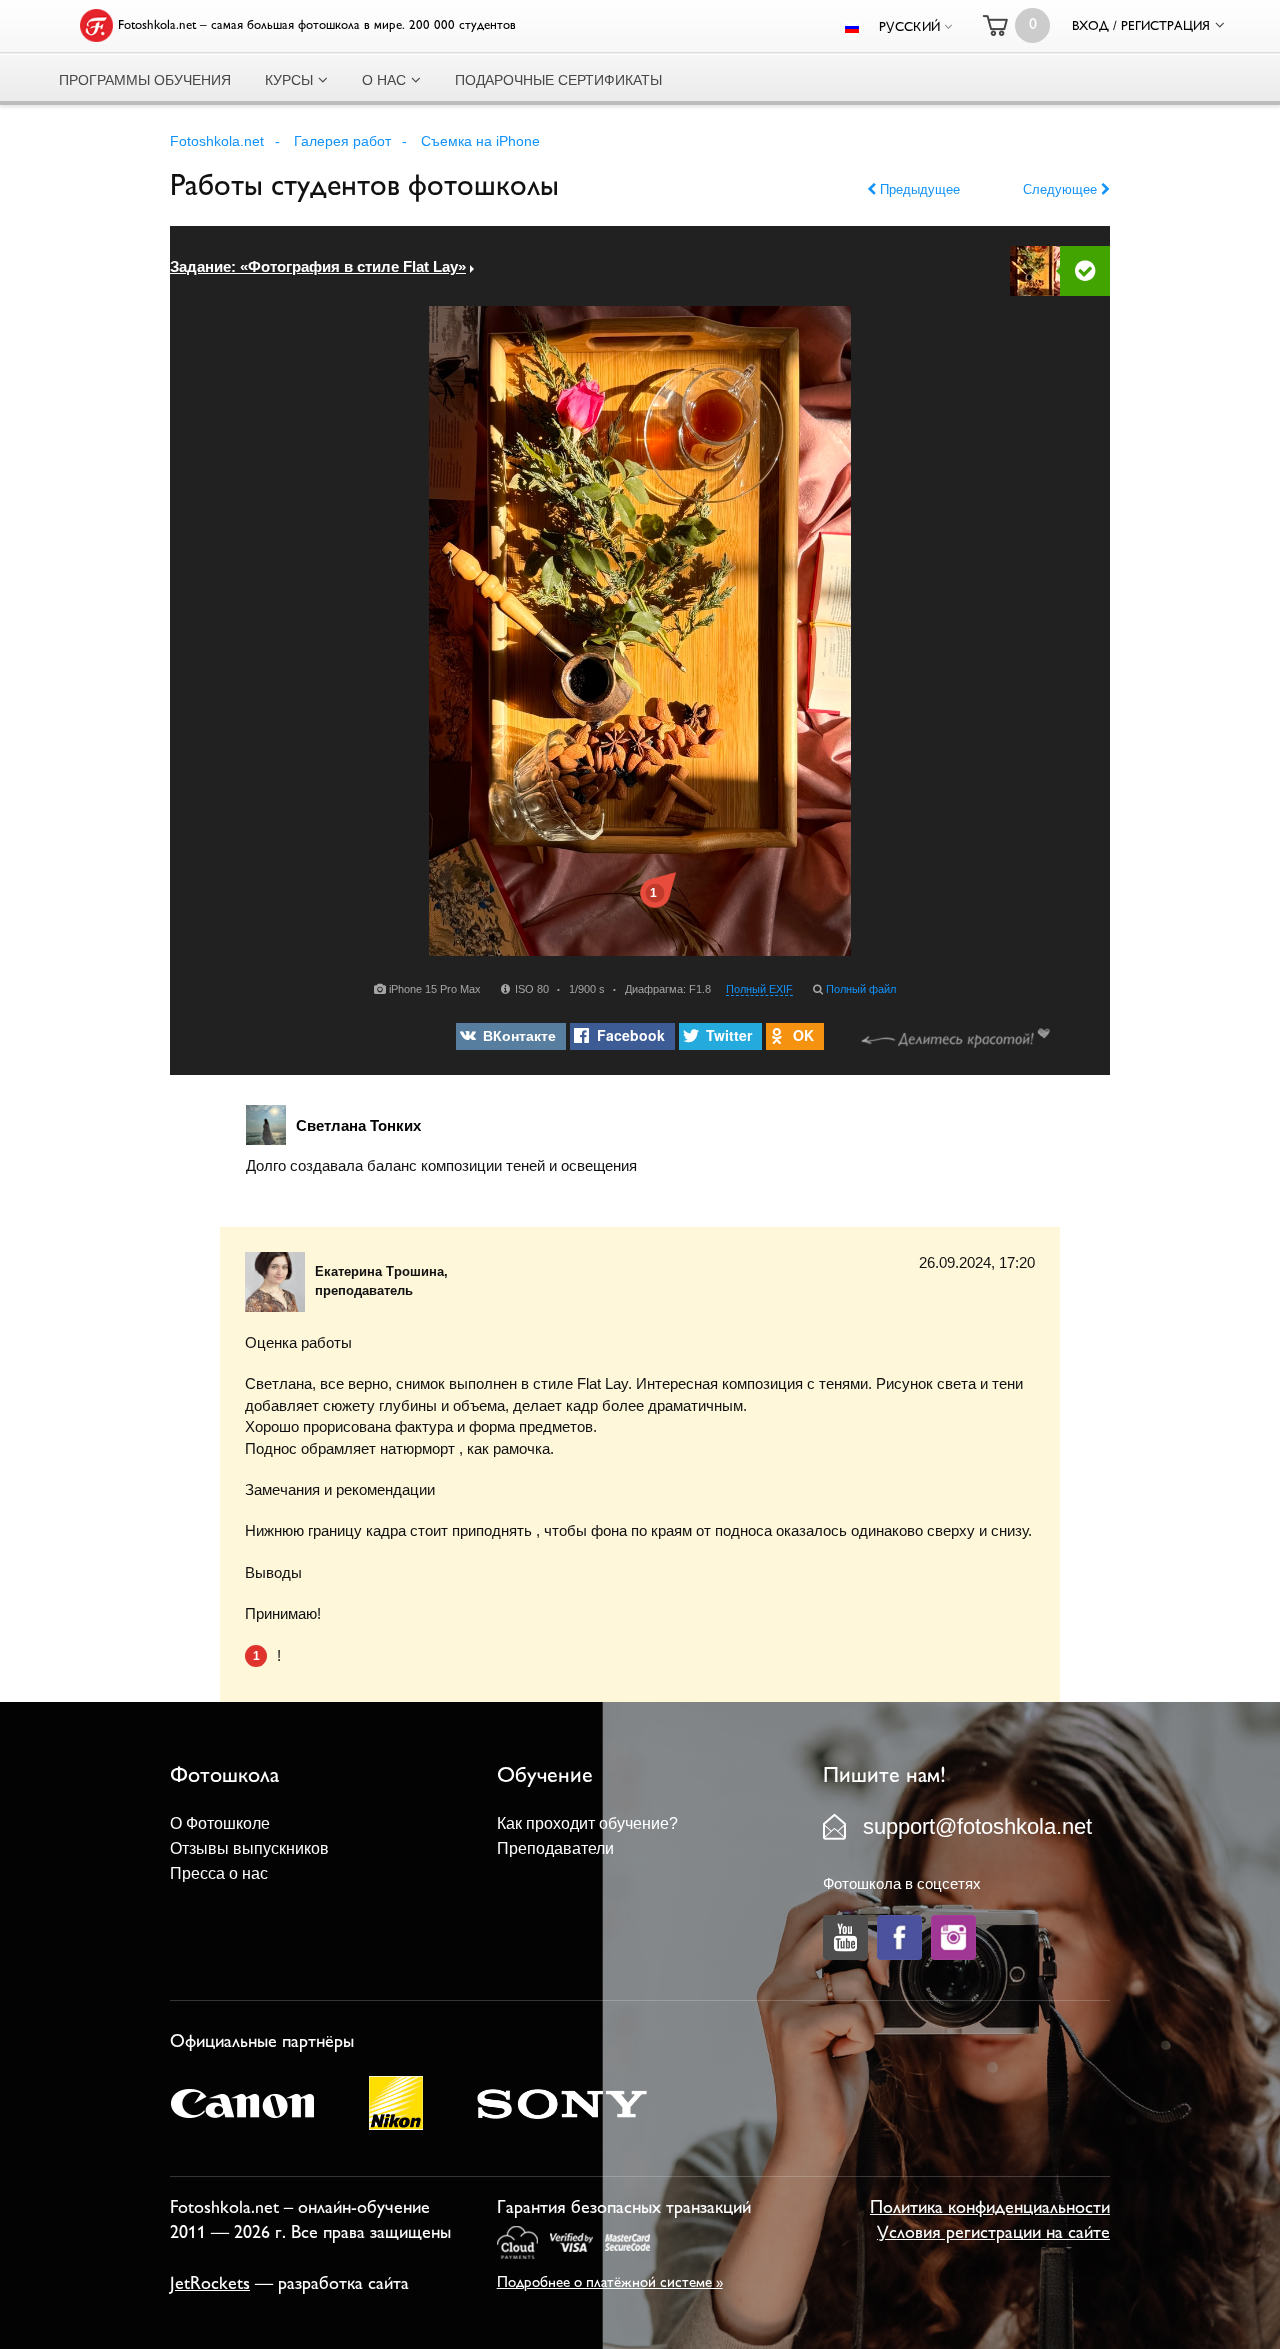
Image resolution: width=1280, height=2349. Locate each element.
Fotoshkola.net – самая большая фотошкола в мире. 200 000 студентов (317, 26)
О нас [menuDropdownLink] (384, 80)
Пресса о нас (219, 1873)
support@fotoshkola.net (977, 1826)
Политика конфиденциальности (990, 2209)
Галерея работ (342, 141)
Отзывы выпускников (249, 1848)
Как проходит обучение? (587, 1823)
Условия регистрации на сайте (993, 2234)
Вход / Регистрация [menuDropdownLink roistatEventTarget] (1141, 27)
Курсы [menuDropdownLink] (289, 80)
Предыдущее (918, 189)
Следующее (1062, 189)
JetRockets (210, 2285)
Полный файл (861, 989)
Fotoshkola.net (217, 141)
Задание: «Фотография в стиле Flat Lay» (318, 266)
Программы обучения (145, 80)
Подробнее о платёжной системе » (610, 2283)
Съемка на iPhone (480, 141)
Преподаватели (555, 1848)
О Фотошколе (220, 1823)
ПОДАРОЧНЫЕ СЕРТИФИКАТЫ (558, 80)
